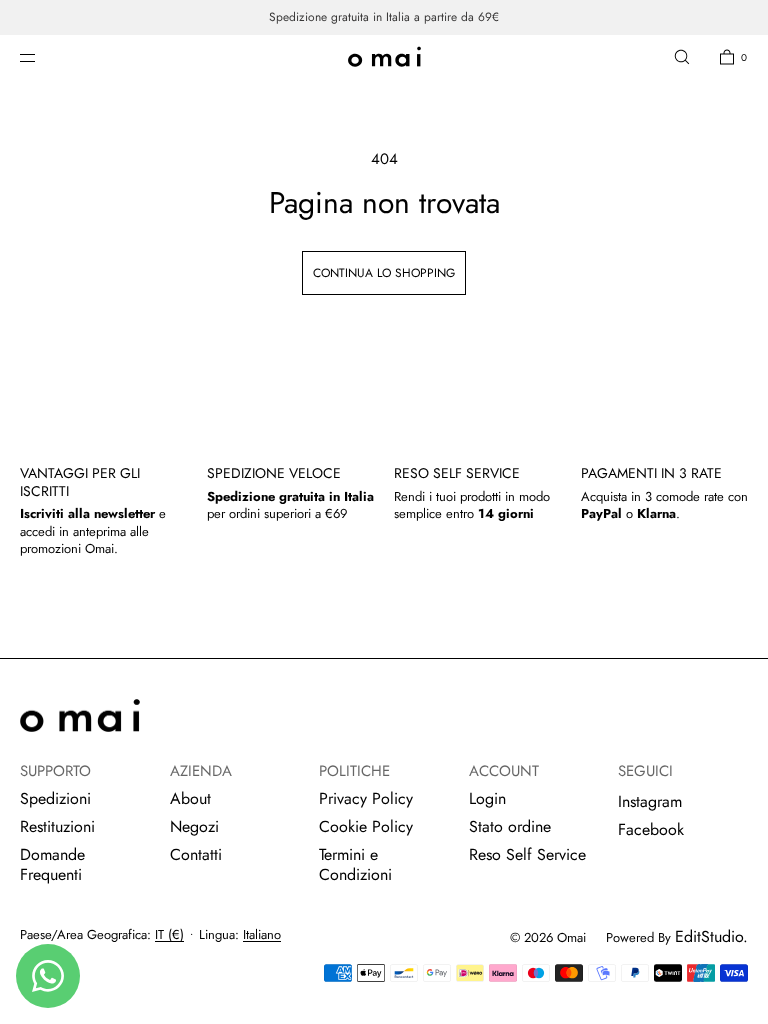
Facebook (651, 829)
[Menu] (44, 57)
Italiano (262, 934)
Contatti (196, 854)
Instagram (650, 801)
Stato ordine (510, 826)
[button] (682, 57)
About (190, 798)
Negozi (194, 826)
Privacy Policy (366, 798)
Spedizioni (55, 798)
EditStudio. (711, 936)
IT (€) (169, 934)
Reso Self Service (527, 854)
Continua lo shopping (384, 273)
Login (487, 798)
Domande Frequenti (52, 864)
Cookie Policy (366, 826)
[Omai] (384, 57)
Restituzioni (57, 826)
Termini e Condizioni (355, 864)
